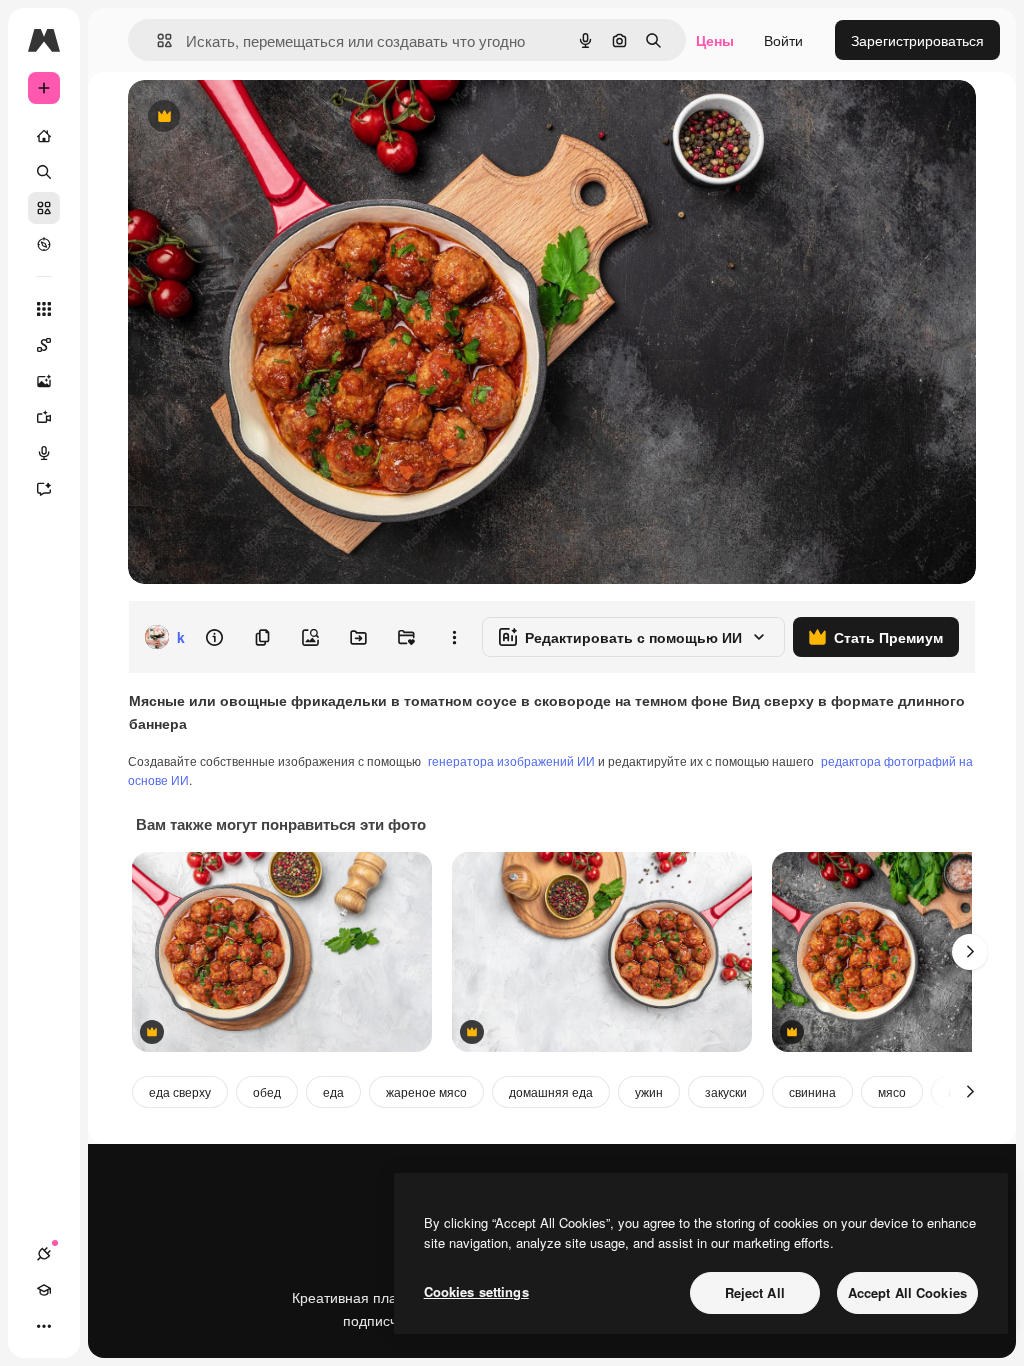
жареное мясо (426, 1091)
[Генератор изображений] (44, 381)
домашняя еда (551, 1091)
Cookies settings (476, 1291)
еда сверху (180, 1091)
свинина (812, 1091)
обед (267, 1091)
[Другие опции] (454, 637)
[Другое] (44, 1326)
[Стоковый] (44, 208)
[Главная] (44, 136)
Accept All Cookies (907, 1292)
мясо (892, 1091)
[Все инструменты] (44, 309)
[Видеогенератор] (44, 417)
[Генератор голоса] (44, 453)
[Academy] (44, 1290)
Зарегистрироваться (917, 40)
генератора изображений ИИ (511, 760)
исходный (262, 117)
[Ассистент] (44, 489)
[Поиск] (44, 172)
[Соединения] (44, 1254)
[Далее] (970, 952)
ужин (649, 1091)
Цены (715, 40)
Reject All (755, 1292)
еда (333, 1091)
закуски (726, 1091)
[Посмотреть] (44, 244)
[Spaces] (44, 345)
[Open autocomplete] (156, 40)
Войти (783, 40)
